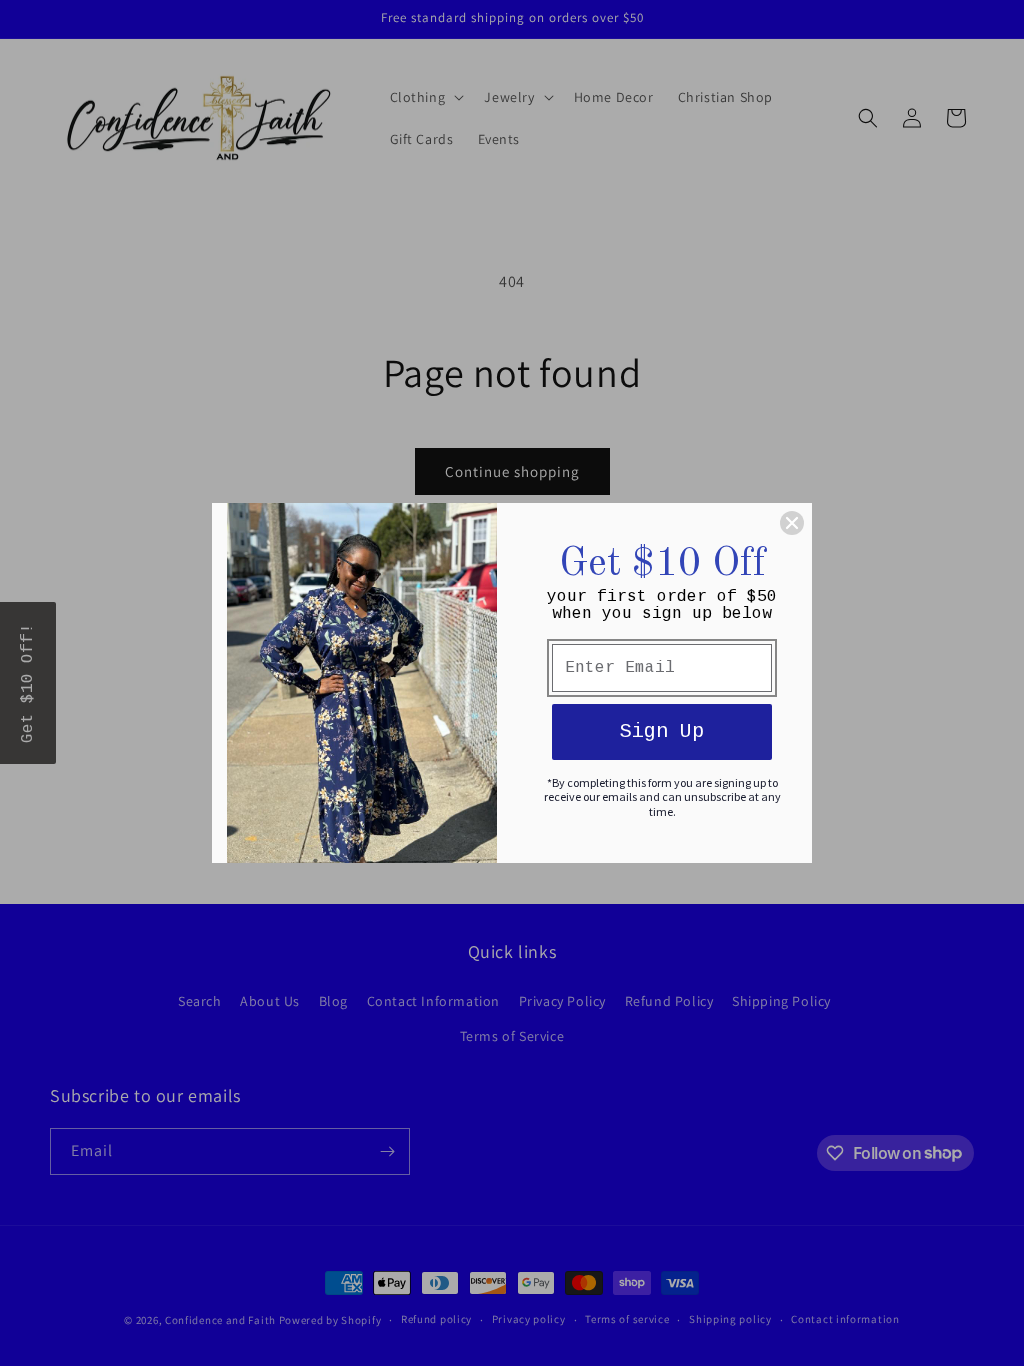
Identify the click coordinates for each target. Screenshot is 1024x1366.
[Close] (792, 523)
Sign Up (662, 731)
